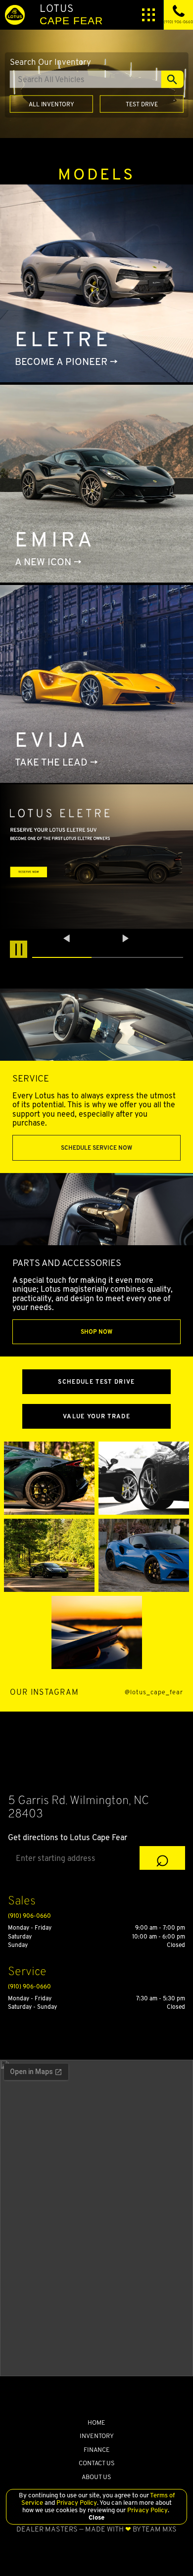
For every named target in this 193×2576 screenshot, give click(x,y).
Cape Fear (71, 14)
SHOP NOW (96, 1332)
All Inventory (51, 104)
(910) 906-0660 (29, 1916)
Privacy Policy (76, 2503)
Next (126, 938)
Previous (68, 938)
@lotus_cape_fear (154, 1693)
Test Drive (142, 104)
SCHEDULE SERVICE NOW (96, 1148)
